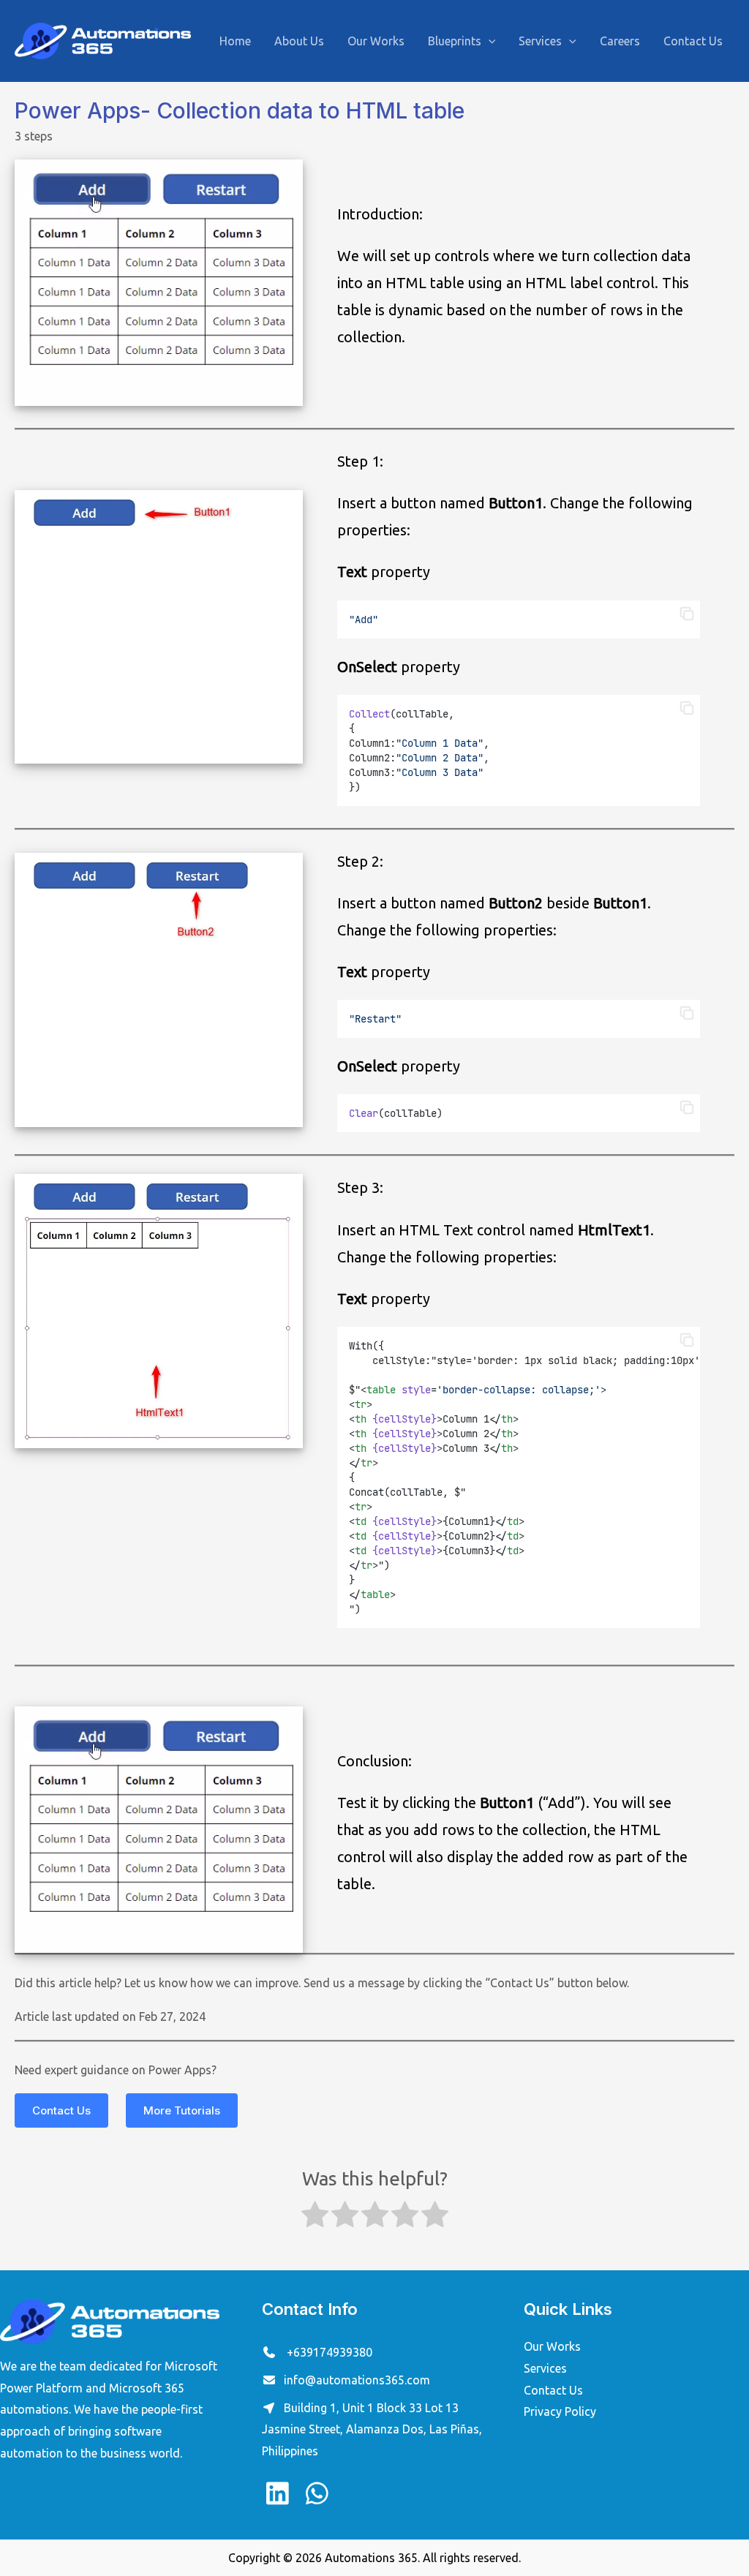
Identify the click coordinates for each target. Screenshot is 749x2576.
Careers (620, 41)
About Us (299, 41)
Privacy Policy (560, 2411)
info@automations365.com (357, 2380)
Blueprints (455, 41)
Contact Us (693, 41)
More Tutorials (182, 2110)
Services (540, 41)
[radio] (315, 2218)
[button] (687, 614)
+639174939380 (328, 2352)
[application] (489, 41)
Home (235, 41)
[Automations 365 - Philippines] (103, 39)
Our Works (376, 41)
